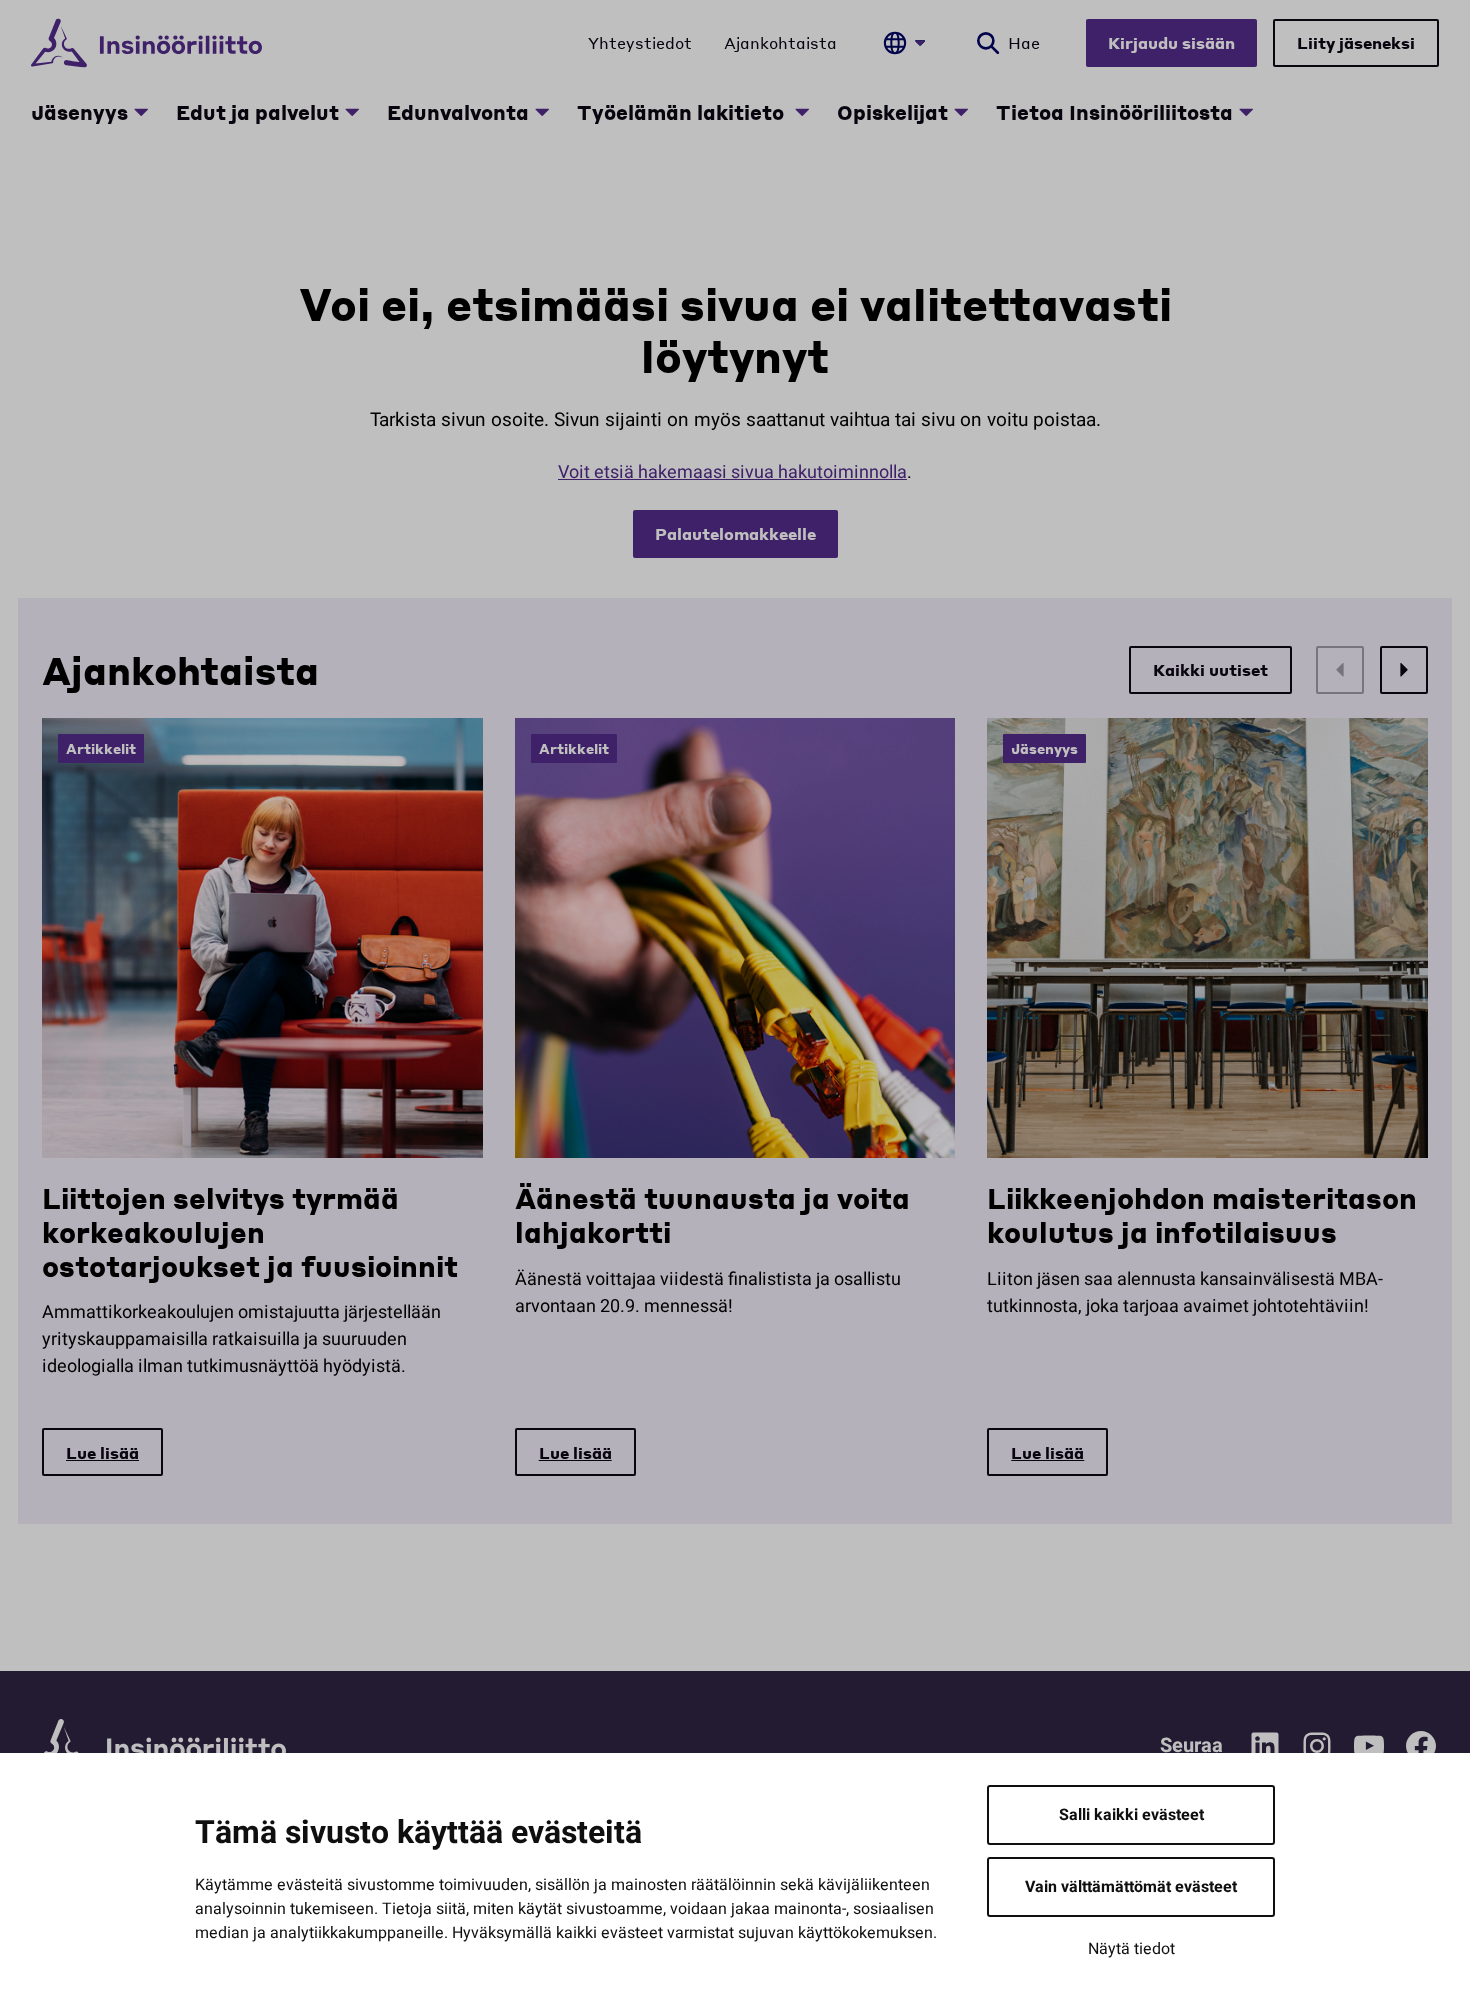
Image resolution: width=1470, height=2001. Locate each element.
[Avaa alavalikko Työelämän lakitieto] (802, 112)
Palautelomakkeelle (735, 533)
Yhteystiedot (640, 42)
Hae (1024, 42)
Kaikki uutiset (1210, 669)
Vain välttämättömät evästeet (1131, 1887)
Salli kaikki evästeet (1131, 1815)
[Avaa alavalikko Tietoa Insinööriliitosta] (1246, 112)
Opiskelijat (892, 112)
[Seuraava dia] (1404, 670)
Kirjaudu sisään (1171, 42)
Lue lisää (102, 1452)
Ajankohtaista (780, 42)
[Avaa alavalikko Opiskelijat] (961, 112)
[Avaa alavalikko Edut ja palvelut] (352, 112)
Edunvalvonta (458, 112)
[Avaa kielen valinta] (904, 43)
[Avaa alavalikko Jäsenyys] (141, 112)
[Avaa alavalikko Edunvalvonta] (542, 112)
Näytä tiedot (1131, 1949)
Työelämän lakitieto (683, 112)
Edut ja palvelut (257, 112)
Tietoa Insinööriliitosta (1114, 112)
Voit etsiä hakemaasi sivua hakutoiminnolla (732, 472)
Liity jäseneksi (1356, 42)
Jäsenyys (79, 112)
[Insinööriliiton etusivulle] (146, 43)
